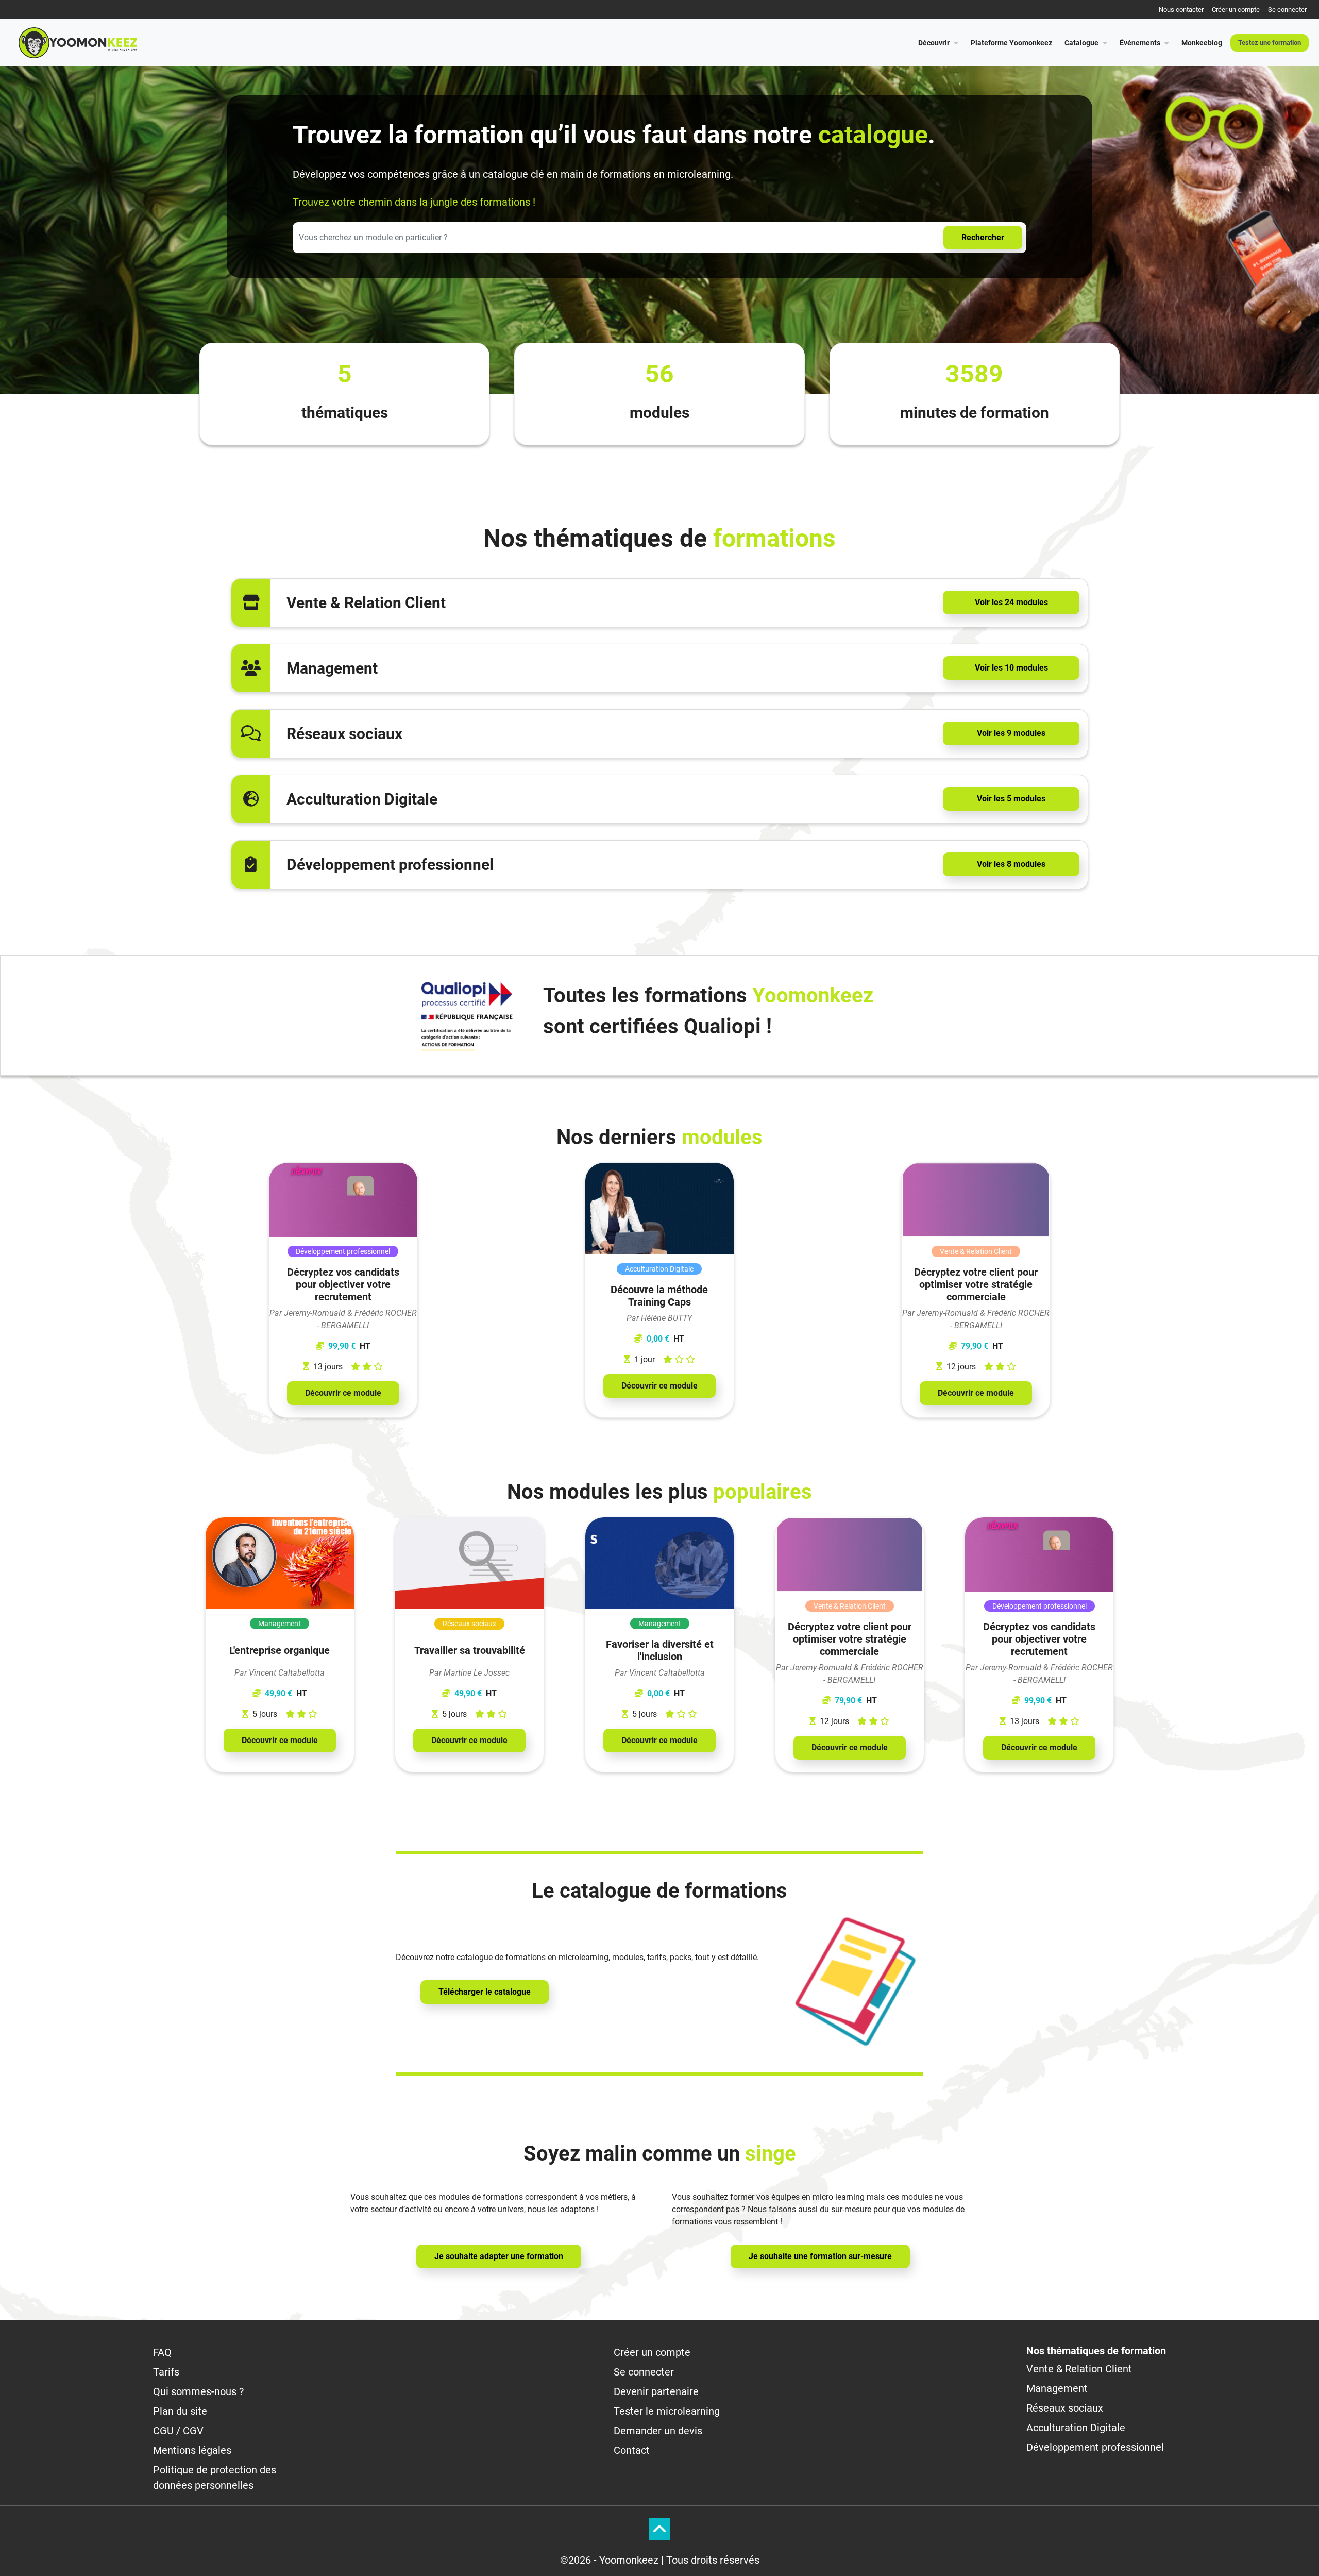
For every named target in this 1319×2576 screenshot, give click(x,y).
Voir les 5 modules (1011, 799)
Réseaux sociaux (1065, 2408)
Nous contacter (1181, 10)
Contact (632, 2450)
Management (1057, 2388)
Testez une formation (1270, 43)
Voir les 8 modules (1011, 864)
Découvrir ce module (343, 1393)
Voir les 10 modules (1011, 668)
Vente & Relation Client (1079, 2369)
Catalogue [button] (1081, 43)
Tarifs (166, 2372)
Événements (1140, 43)
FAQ (162, 2352)
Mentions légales (192, 2450)
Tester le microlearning (667, 2411)
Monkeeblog (1202, 43)
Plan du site (180, 2411)
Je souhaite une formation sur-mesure (820, 2256)
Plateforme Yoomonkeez (1011, 43)
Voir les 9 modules (1011, 733)
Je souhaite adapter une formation (499, 2256)
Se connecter (1287, 10)
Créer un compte (1236, 10)
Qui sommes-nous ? (198, 2391)
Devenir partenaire (656, 2391)
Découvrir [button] (934, 43)
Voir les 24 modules (1011, 602)
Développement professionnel (1095, 2447)
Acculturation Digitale (1076, 2428)
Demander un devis (658, 2431)
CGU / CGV (178, 2431)
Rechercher (983, 237)
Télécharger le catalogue (485, 1992)
